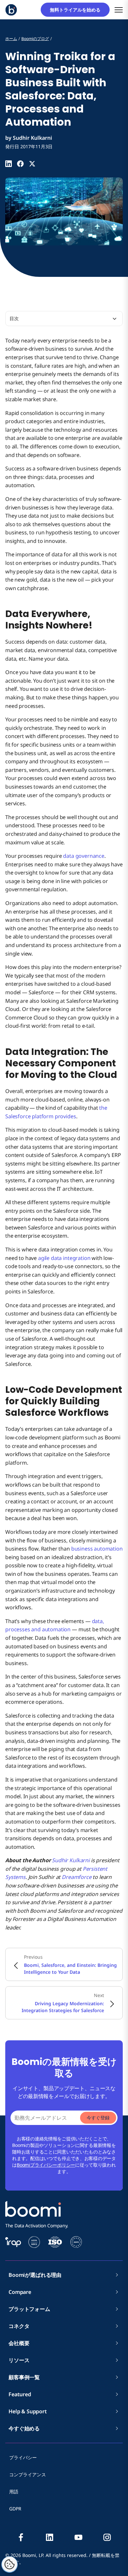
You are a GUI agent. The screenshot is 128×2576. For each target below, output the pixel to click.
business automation (97, 1549)
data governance (84, 856)
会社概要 (21, 2343)
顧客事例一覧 (24, 2377)
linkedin (50, 2537)
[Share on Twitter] (32, 164)
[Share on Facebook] (20, 164)
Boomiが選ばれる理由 (35, 2275)
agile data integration (64, 1258)
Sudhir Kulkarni (71, 1860)
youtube (78, 2537)
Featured (20, 2394)
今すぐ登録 (98, 2118)
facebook (21, 2537)
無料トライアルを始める (77, 10)
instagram (107, 2537)
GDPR (15, 2509)
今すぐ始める (24, 2428)
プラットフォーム (29, 2309)
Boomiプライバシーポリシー (46, 2165)
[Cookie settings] (10, 2565)
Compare (20, 2292)
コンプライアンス (28, 2474)
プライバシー (23, 2457)
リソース (19, 2360)
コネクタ (21, 2326)
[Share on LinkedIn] (9, 164)
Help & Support (28, 2411)
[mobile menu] (119, 10)
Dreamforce (76, 1877)
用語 (14, 2492)
